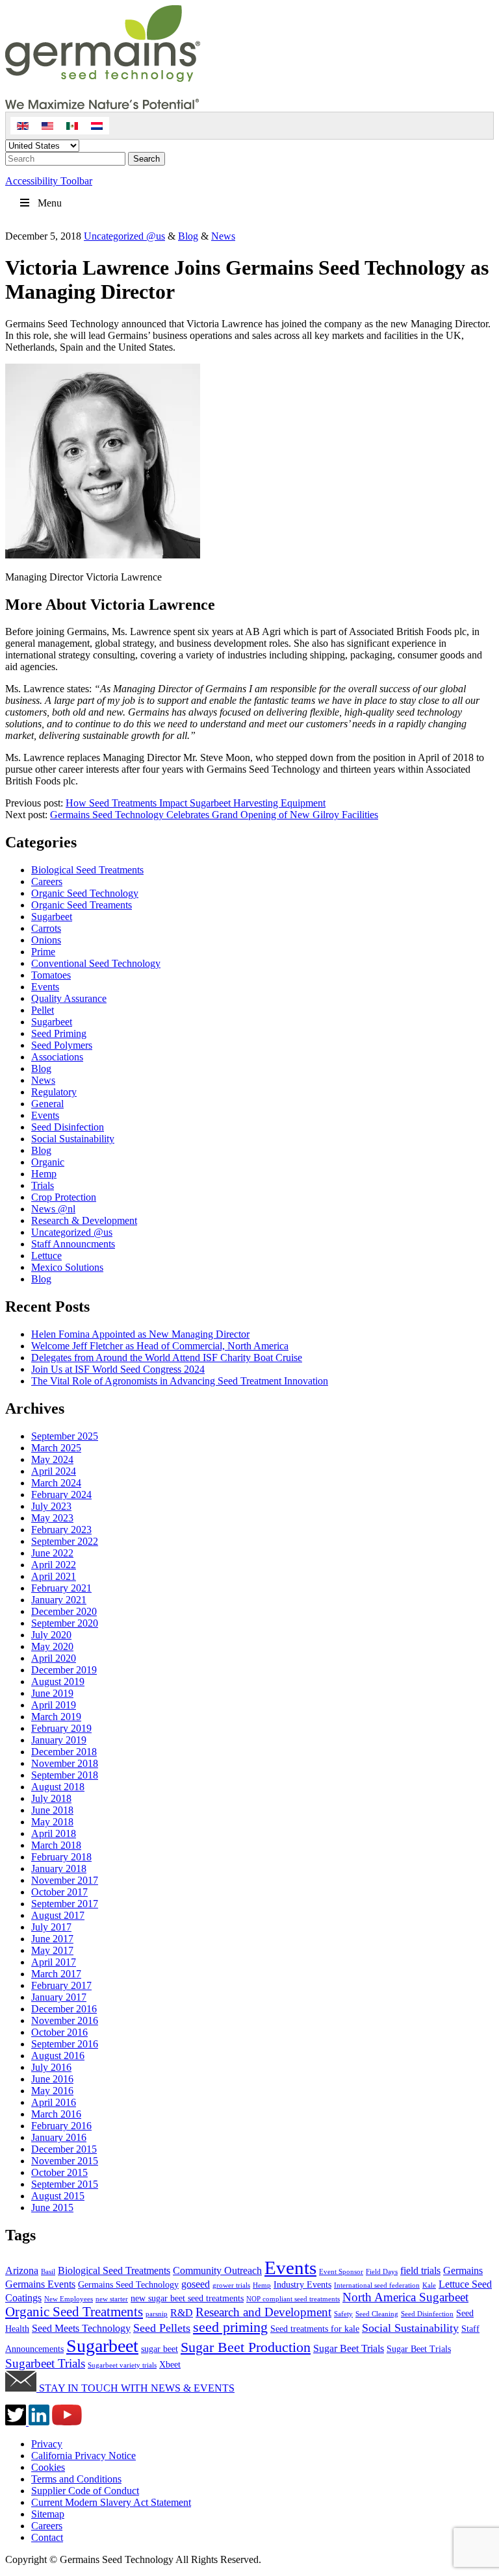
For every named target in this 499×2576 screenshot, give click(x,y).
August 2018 (58, 1787)
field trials (420, 2270)
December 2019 (64, 1670)
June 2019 (52, 1693)
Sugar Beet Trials (349, 2348)
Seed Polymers (62, 1045)
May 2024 (52, 1459)
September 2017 (65, 1904)
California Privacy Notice (83, 2456)
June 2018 (52, 1810)
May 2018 (52, 1822)
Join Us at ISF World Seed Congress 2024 (118, 1369)
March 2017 (56, 1974)
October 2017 (59, 1892)
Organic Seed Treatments (74, 2312)
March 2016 (56, 2114)
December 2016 (64, 2009)
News (223, 236)
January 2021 (59, 1600)
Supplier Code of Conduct (85, 2491)
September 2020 (65, 1623)
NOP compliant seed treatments (293, 2299)
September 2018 (65, 1775)
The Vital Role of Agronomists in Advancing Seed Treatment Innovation (180, 1381)
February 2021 (61, 1588)
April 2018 (54, 1833)
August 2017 (58, 1915)
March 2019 (56, 1717)
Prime (43, 952)
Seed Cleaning (377, 2314)
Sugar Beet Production (246, 2347)
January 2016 (59, 2137)
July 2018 (51, 1798)
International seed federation (377, 2285)
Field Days (382, 2272)
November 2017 (65, 1880)
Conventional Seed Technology (96, 963)
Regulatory (54, 1092)
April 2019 (54, 1705)
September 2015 (65, 2184)
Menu (50, 203)
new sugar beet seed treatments (187, 2298)
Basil (48, 2272)
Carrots (46, 928)
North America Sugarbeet (405, 2297)
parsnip (157, 2314)
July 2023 (51, 1506)
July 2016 (51, 2067)
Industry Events (302, 2285)
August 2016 (58, 2056)
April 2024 (54, 1471)
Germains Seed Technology (128, 2285)
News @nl (53, 1209)
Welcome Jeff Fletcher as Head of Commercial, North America (160, 1346)
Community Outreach (217, 2270)
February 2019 (61, 1728)
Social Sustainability (73, 1139)
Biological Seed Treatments (87, 870)
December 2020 (64, 1611)
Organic (48, 1162)
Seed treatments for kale (315, 2329)
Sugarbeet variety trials (122, 2365)
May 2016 (52, 2091)
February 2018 (61, 1857)
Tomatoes (51, 975)
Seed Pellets (162, 2328)
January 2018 (59, 1869)
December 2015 (64, 2149)
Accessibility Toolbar (49, 181)
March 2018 (56, 1845)
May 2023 (52, 1518)
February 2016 (61, 2126)
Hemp (44, 1174)
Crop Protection (64, 1197)
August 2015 (58, 2196)
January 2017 (59, 1997)
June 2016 (52, 2079)
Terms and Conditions (76, 2479)
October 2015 (59, 2172)
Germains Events (40, 2284)
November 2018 (65, 1763)
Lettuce (46, 1256)
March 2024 (56, 1483)
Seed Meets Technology (81, 2328)
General (47, 1104)
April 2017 (54, 1962)
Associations (57, 1057)
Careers (47, 882)
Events (45, 987)
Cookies (48, 2467)
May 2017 (52, 1950)
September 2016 (65, 2044)
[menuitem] (23, 126)
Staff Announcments (73, 1244)
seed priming (230, 2327)
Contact (47, 2537)
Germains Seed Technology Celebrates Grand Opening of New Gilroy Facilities (214, 815)
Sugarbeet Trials (45, 2363)
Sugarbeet (52, 917)
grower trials (231, 2285)
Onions (46, 940)
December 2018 (64, 1752)
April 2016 (54, 2102)
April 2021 (54, 1576)
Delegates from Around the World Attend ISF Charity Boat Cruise (167, 1357)
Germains (463, 2270)
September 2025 (65, 1436)
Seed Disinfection (68, 1127)
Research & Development (84, 1220)
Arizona (22, 2270)
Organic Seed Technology (85, 893)
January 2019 (59, 1740)
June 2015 (52, 2207)
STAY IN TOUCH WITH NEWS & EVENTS (135, 2388)
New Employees (69, 2299)
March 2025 (56, 1448)
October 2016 (59, 2032)
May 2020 (52, 1646)
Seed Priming (59, 1033)
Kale (429, 2285)
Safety (343, 2314)
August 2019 (58, 1682)
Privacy (47, 2444)
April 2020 (54, 1658)
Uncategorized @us (124, 236)
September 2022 (65, 1541)
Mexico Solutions (67, 1267)
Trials (43, 1185)
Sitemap (48, 2514)
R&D (182, 2313)
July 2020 (51, 1635)
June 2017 (52, 1939)
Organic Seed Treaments (82, 905)
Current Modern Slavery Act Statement (111, 2502)
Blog (188, 236)
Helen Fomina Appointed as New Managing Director (140, 1334)
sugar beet (160, 2349)
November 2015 (65, 2161)
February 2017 (61, 1985)
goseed (196, 2284)
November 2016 (65, 2020)
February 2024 (61, 1494)
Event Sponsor (341, 2272)
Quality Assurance (69, 998)
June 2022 (52, 1553)
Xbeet (170, 2365)
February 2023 (61, 1530)
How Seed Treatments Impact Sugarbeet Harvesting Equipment (196, 803)
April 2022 (54, 1565)
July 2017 (51, 1927)
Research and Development (263, 2312)
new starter (112, 2299)
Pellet (43, 1010)
